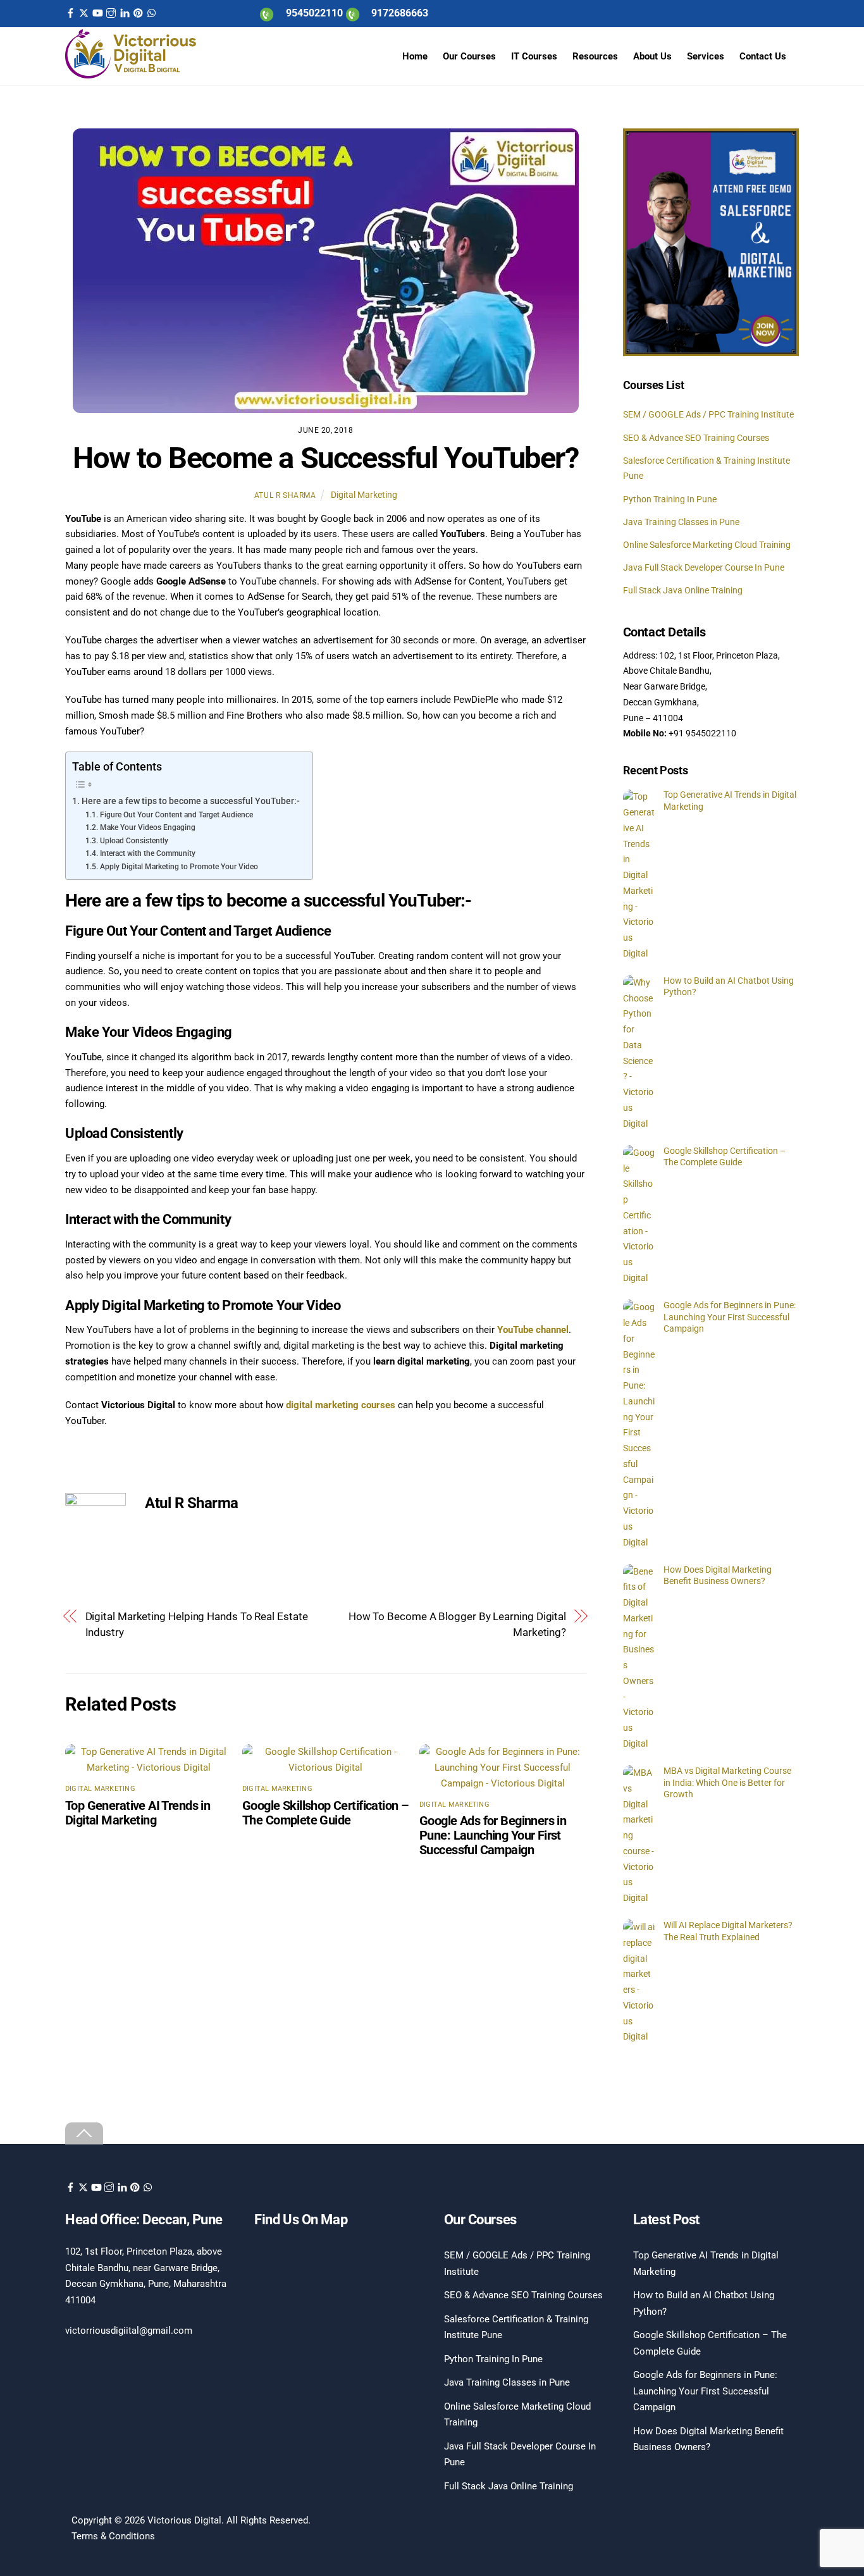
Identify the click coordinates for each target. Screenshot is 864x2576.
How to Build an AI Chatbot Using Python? (729, 987)
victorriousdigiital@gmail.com (129, 2331)
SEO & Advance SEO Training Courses (696, 438)
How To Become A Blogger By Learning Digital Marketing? (457, 1624)
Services (706, 56)
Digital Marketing (364, 495)
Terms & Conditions (113, 2536)
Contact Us (763, 56)
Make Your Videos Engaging (147, 827)
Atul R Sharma (285, 495)
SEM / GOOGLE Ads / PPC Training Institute (708, 415)
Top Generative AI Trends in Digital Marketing (138, 1813)
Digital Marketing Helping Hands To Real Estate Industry (197, 1624)
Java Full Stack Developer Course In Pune (704, 567)
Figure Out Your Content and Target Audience (176, 815)
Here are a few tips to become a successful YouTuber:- (191, 801)
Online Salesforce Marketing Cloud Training (707, 545)
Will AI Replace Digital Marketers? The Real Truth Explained (728, 1931)
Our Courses (469, 56)
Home (415, 56)
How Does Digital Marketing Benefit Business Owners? (718, 1576)
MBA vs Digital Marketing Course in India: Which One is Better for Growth (727, 1782)
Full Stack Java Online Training (683, 590)
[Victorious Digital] (131, 74)
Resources (595, 56)
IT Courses (534, 56)
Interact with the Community (147, 853)
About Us (652, 56)
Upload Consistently (134, 841)
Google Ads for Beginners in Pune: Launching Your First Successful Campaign (493, 1836)
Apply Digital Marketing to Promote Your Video (179, 867)
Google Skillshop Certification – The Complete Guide (325, 1813)
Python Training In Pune (670, 499)
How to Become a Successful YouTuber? (326, 458)
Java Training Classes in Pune (681, 522)
